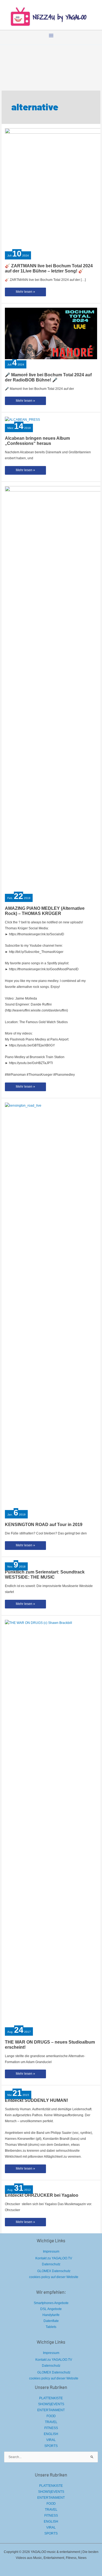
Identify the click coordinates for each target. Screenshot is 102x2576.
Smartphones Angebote (51, 2303)
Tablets (51, 2327)
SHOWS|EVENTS (51, 2404)
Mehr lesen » (25, 293)
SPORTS (51, 2446)
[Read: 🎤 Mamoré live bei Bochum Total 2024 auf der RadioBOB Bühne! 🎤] (51, 333)
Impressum (51, 2251)
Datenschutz (51, 2264)
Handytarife (51, 2315)
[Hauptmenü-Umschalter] (51, 36)
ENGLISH (51, 2434)
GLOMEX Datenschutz (54, 2271)
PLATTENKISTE (51, 2398)
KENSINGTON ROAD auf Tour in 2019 (44, 1525)
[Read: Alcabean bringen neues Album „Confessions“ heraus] (22, 420)
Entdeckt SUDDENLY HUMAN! (36, 2100)
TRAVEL (51, 2422)
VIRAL (51, 2440)
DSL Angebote (51, 2309)
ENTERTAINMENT (51, 2410)
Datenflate (51, 2321)
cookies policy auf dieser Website (54, 2277)
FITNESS (51, 2428)
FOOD (51, 2416)
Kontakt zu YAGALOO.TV (54, 2258)
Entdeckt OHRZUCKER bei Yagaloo (42, 2195)
